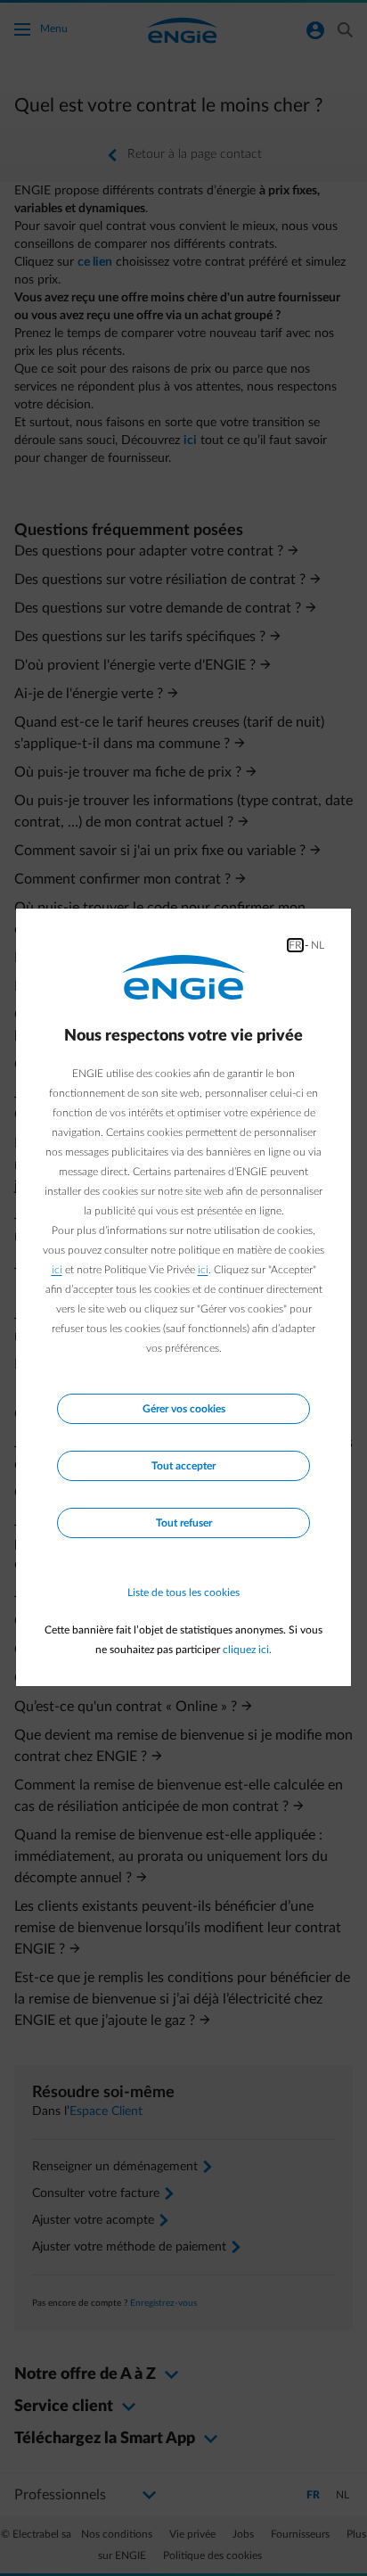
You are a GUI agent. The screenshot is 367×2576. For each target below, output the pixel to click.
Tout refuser (184, 1523)
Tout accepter (183, 1466)
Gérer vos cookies (184, 1409)
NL (318, 945)
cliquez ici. (247, 1650)
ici (57, 1270)
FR (295, 945)
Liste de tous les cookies (183, 1593)
